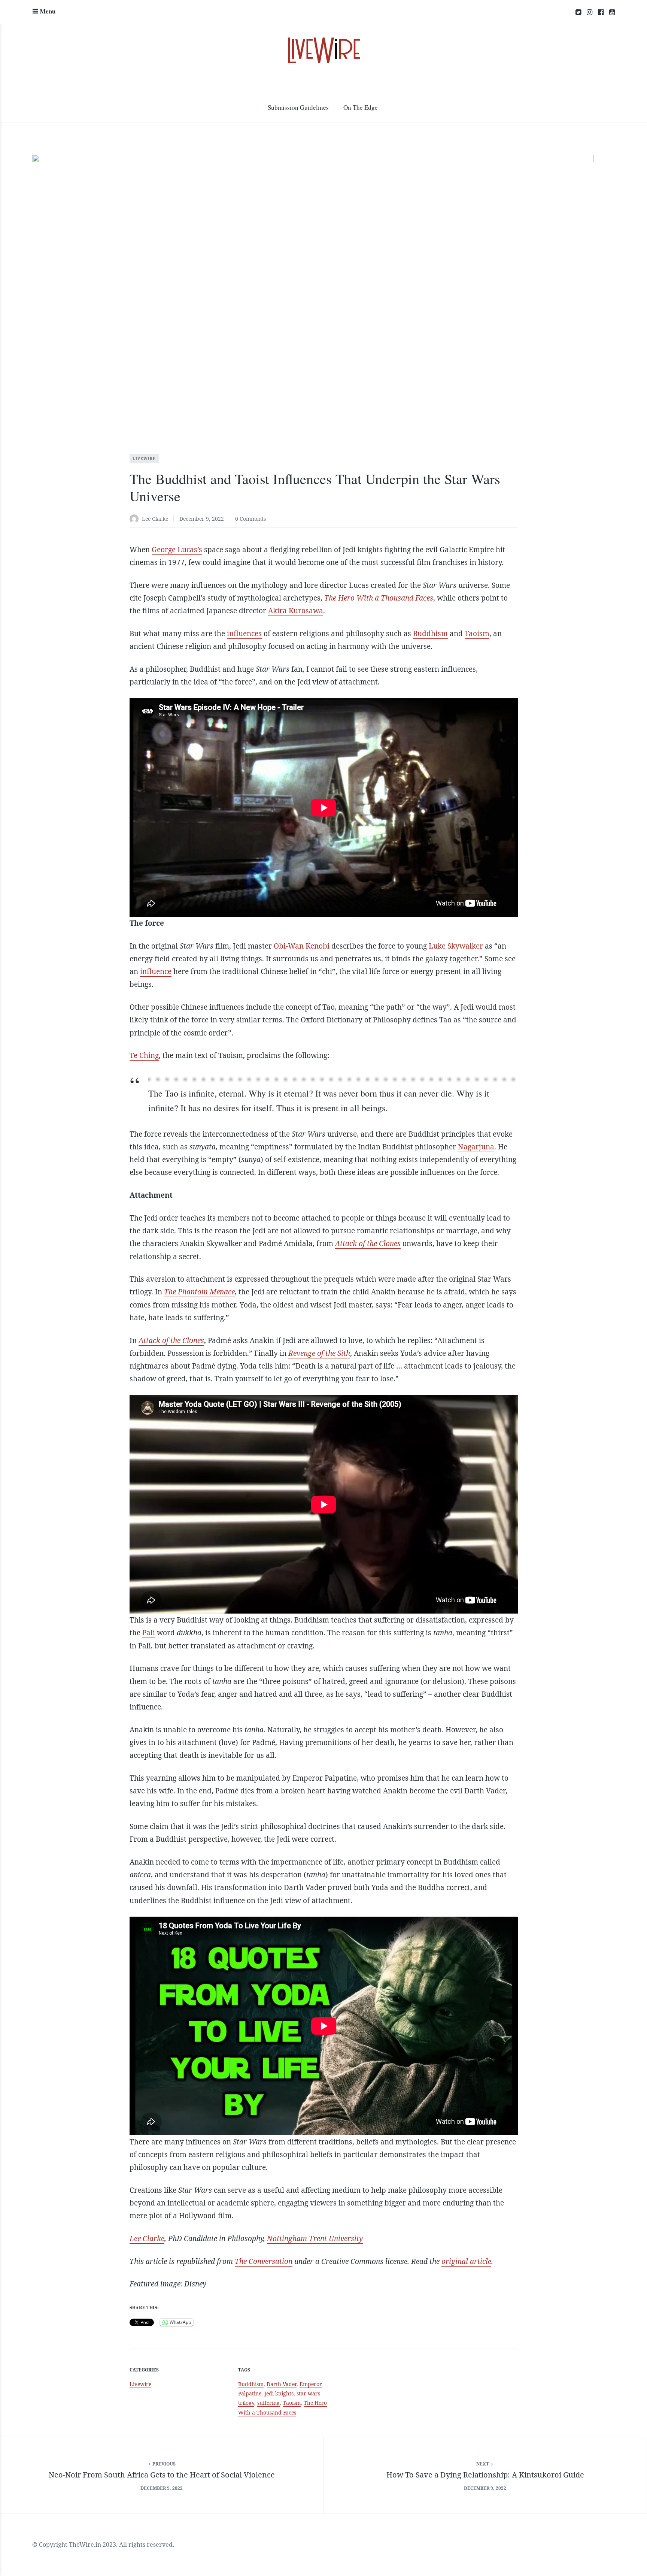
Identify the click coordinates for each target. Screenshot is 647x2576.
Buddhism (430, 634)
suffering (268, 2403)
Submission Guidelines (298, 107)
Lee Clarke (155, 519)
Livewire (144, 459)
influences (244, 634)
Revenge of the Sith (319, 1353)
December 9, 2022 (202, 519)
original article (466, 2261)
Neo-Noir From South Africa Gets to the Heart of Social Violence (162, 2475)
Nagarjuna (476, 1147)
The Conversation (264, 2261)
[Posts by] (136, 519)
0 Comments (250, 519)
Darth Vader (282, 2384)
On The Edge (361, 107)
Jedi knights (279, 2393)
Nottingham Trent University (315, 2238)
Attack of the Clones (368, 1243)
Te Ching (144, 1055)
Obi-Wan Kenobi (302, 946)
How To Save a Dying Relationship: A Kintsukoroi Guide (485, 2475)
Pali (149, 1633)
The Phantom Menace (199, 1292)
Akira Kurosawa (296, 611)
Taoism (477, 634)
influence (156, 971)
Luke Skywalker (456, 946)
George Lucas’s (177, 550)
